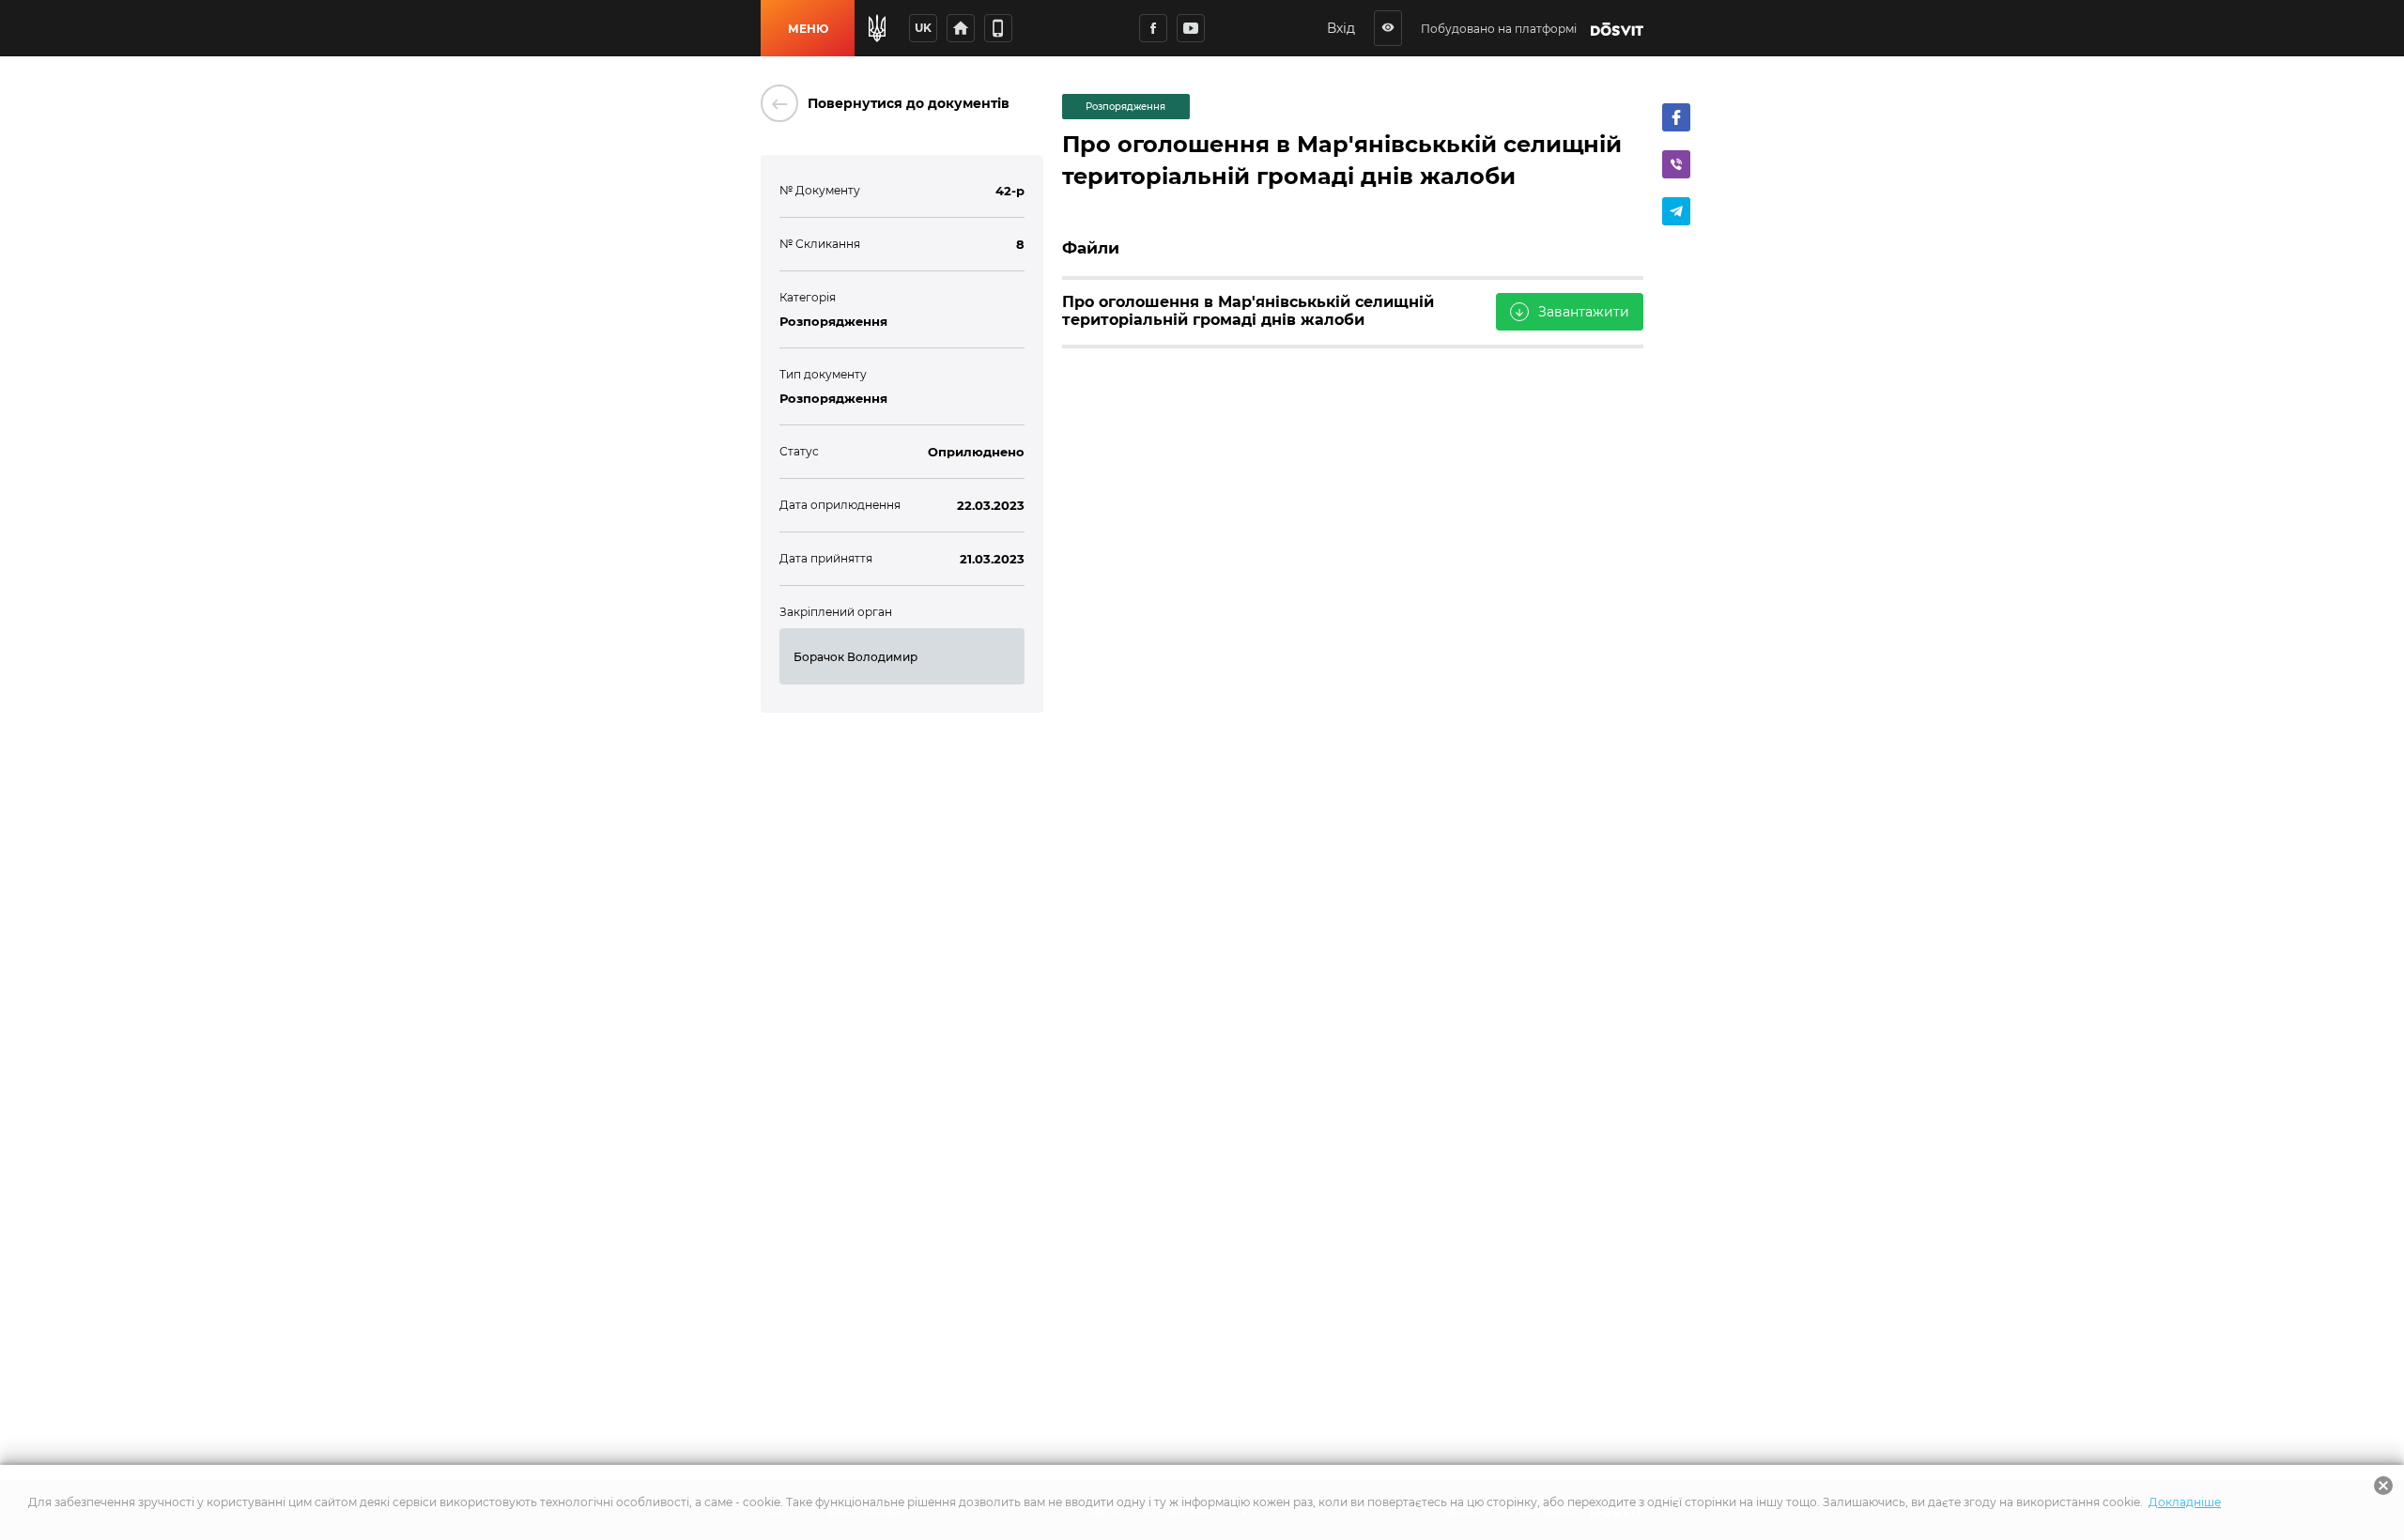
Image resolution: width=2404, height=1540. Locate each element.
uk (923, 28)
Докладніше (2185, 1502)
